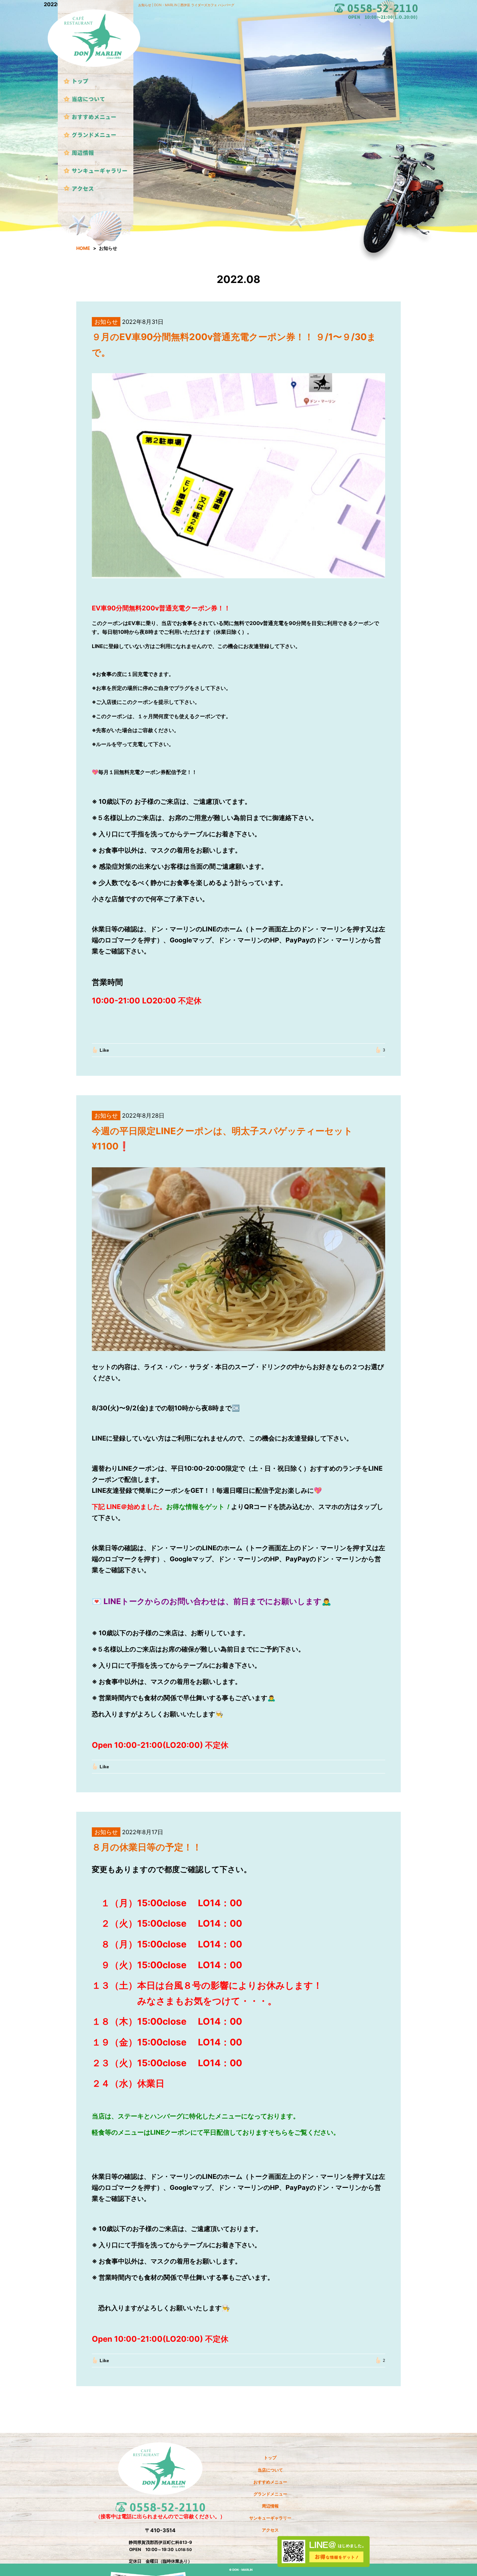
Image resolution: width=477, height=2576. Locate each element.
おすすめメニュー (270, 2482)
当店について (270, 2470)
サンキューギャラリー (270, 2518)
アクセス (270, 2530)
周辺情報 (270, 2506)
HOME (83, 248)
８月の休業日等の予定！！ (147, 1847)
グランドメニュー (270, 2494)
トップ (270, 2458)
